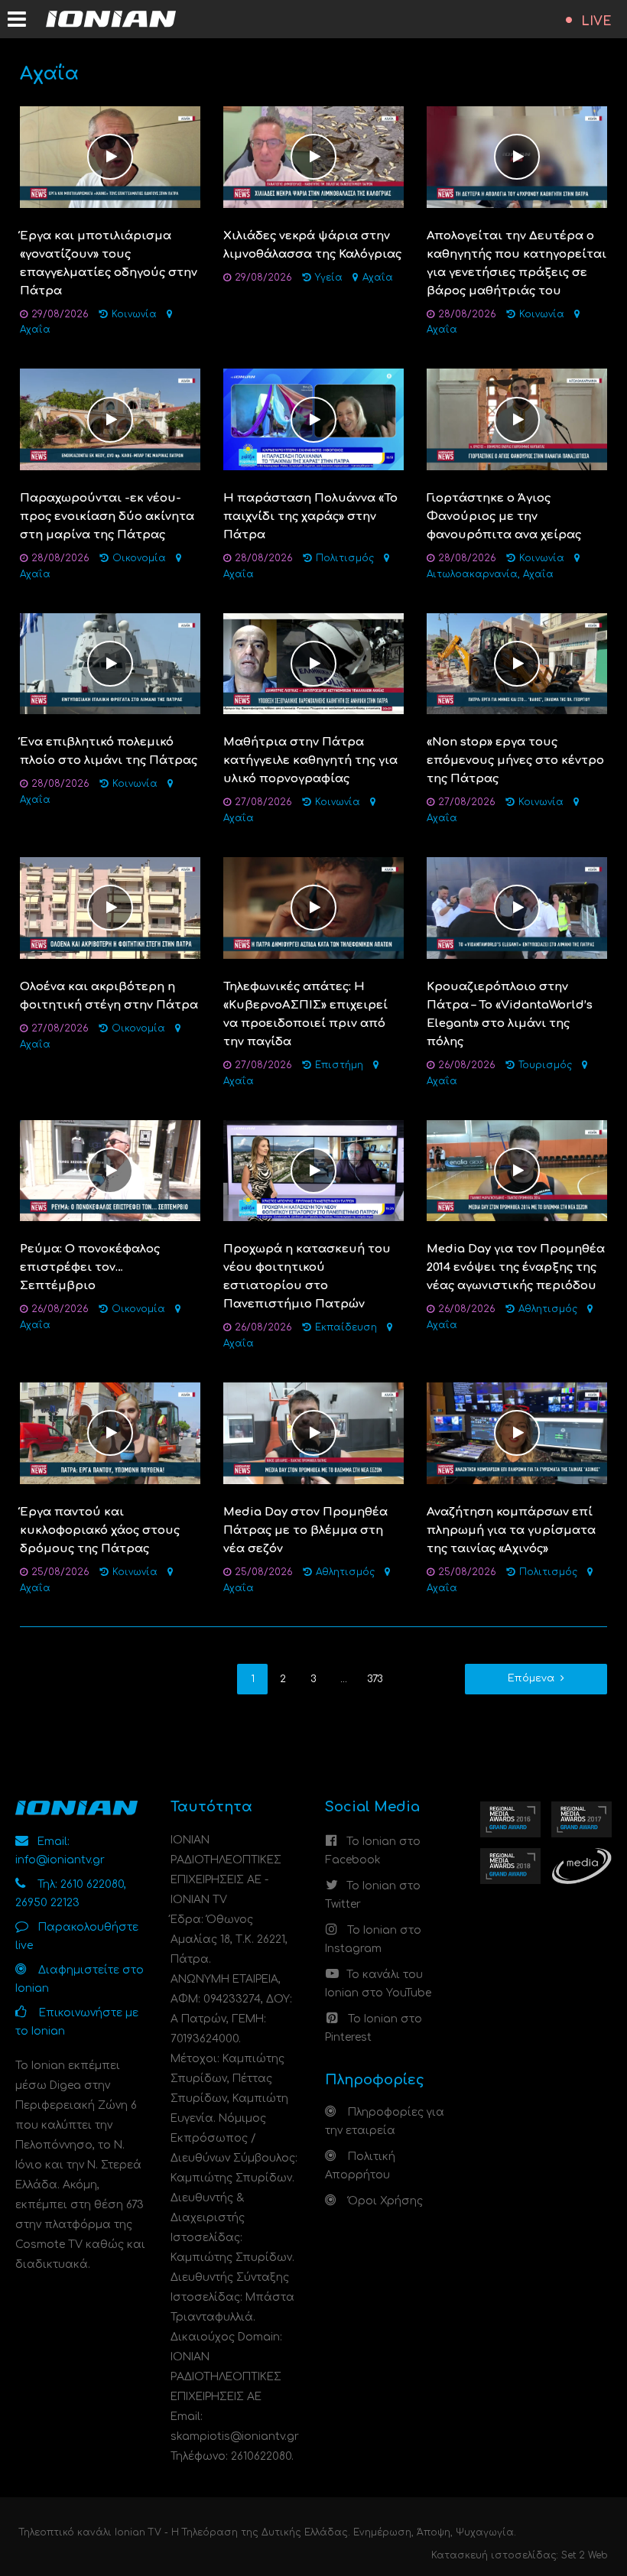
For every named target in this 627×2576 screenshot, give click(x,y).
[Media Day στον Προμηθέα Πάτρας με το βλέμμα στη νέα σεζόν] (313, 1433)
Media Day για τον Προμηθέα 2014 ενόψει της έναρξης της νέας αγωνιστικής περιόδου (516, 1267)
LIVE (596, 21)
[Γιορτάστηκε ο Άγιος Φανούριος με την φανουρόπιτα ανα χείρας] (517, 419)
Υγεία (329, 278)
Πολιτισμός (345, 558)
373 (375, 1679)
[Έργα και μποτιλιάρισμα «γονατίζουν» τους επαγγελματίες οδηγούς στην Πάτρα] (110, 156)
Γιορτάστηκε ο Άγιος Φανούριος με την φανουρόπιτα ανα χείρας (504, 516)
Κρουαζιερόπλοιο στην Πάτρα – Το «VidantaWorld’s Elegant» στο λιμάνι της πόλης (510, 1014)
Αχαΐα (35, 330)
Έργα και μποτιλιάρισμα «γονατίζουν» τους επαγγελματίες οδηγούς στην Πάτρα (109, 263)
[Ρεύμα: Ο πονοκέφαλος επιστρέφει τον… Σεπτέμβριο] (110, 1170)
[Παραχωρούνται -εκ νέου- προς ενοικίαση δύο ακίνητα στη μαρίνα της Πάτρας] (110, 419)
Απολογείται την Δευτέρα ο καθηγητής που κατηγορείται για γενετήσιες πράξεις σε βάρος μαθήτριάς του (517, 263)
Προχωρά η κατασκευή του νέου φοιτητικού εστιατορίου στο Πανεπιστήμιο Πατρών (307, 1277)
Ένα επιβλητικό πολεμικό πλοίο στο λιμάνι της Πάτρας (109, 751)
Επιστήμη (339, 1065)
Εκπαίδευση (346, 1327)
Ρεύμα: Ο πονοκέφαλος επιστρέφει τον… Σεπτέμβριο (90, 1267)
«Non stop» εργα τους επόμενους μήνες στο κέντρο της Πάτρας (515, 760)
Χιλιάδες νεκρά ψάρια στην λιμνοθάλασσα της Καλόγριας (312, 245)
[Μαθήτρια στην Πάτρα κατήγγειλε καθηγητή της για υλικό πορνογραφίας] (313, 663)
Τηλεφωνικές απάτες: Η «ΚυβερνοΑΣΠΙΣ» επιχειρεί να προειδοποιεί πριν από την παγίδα (305, 1014)
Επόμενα (531, 1678)
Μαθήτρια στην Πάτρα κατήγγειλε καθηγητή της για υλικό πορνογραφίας (310, 760)
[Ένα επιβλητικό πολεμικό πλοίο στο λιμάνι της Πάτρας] (110, 663)
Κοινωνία (134, 314)
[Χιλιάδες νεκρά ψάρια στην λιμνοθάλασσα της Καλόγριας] (313, 156)
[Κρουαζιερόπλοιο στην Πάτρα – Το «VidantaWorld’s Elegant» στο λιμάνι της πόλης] (517, 907)
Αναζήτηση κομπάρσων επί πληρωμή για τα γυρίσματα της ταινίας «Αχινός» (511, 1530)
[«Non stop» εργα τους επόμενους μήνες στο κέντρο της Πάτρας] (517, 663)
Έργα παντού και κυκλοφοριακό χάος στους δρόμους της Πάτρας (100, 1530)
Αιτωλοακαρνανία (472, 574)
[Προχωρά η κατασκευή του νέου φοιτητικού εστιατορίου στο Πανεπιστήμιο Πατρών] (313, 1170)
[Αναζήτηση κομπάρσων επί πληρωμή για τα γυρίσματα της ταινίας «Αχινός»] (517, 1433)
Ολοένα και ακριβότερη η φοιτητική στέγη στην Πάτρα (109, 996)
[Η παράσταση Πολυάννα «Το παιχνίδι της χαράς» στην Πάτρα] (313, 419)
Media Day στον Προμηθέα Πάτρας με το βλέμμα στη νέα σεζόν (305, 1530)
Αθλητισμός (548, 1309)
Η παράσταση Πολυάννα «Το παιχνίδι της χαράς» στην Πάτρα (310, 516)
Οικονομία (139, 558)
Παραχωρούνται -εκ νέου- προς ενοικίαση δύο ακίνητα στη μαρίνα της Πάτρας (107, 516)
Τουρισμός (545, 1065)
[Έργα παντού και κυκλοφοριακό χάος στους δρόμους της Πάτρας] (110, 1433)
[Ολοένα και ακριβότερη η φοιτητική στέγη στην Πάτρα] (110, 907)
